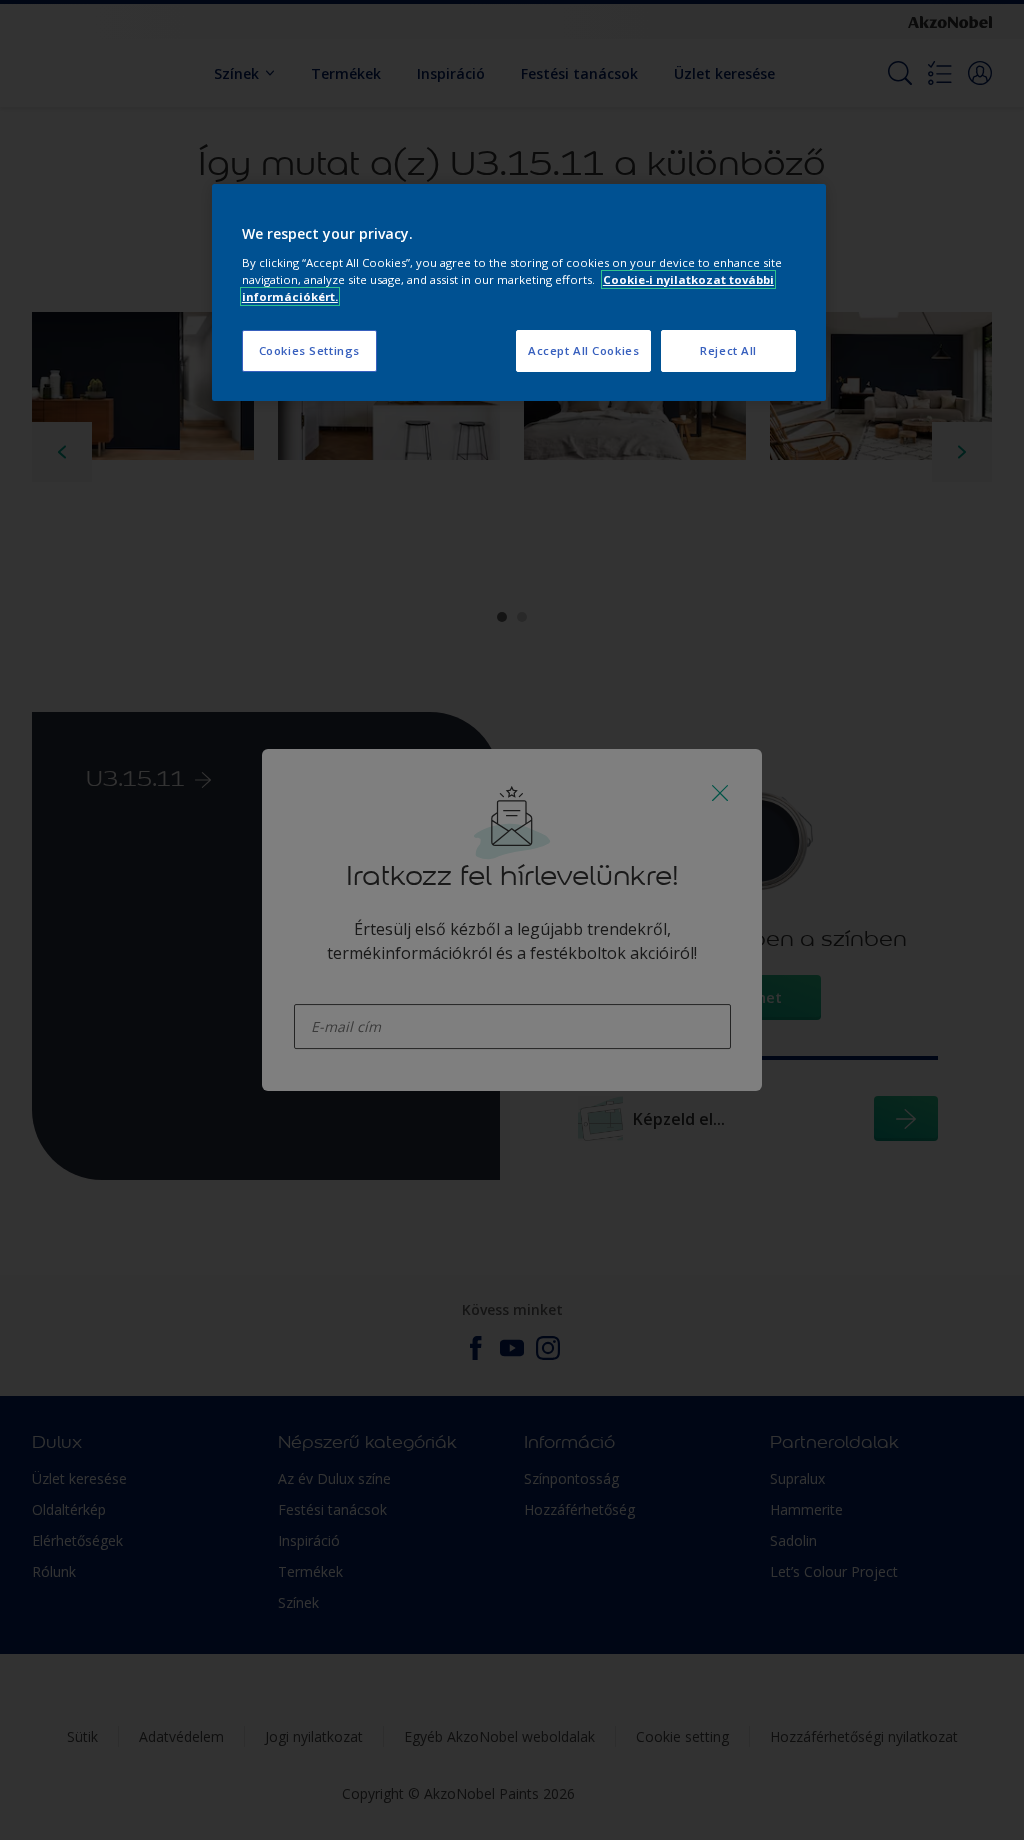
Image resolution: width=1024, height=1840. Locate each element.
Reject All (728, 350)
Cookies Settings (309, 350)
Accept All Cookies (583, 350)
